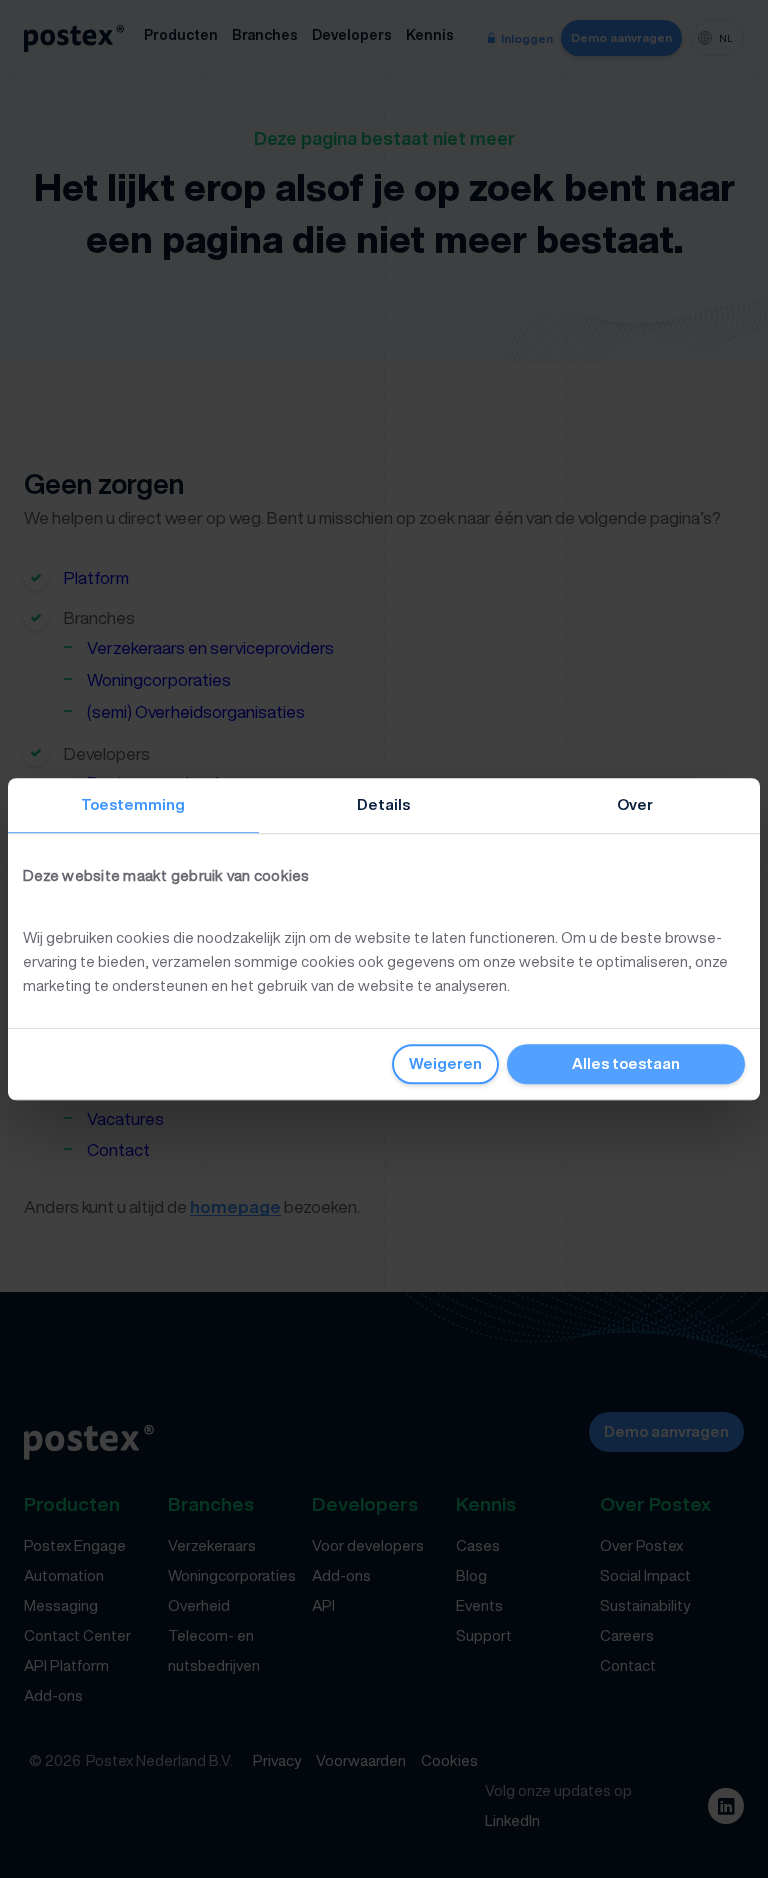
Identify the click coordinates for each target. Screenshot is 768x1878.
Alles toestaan (626, 1063)
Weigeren (445, 1063)
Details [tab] (383, 804)
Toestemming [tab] (133, 804)
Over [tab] (635, 804)
